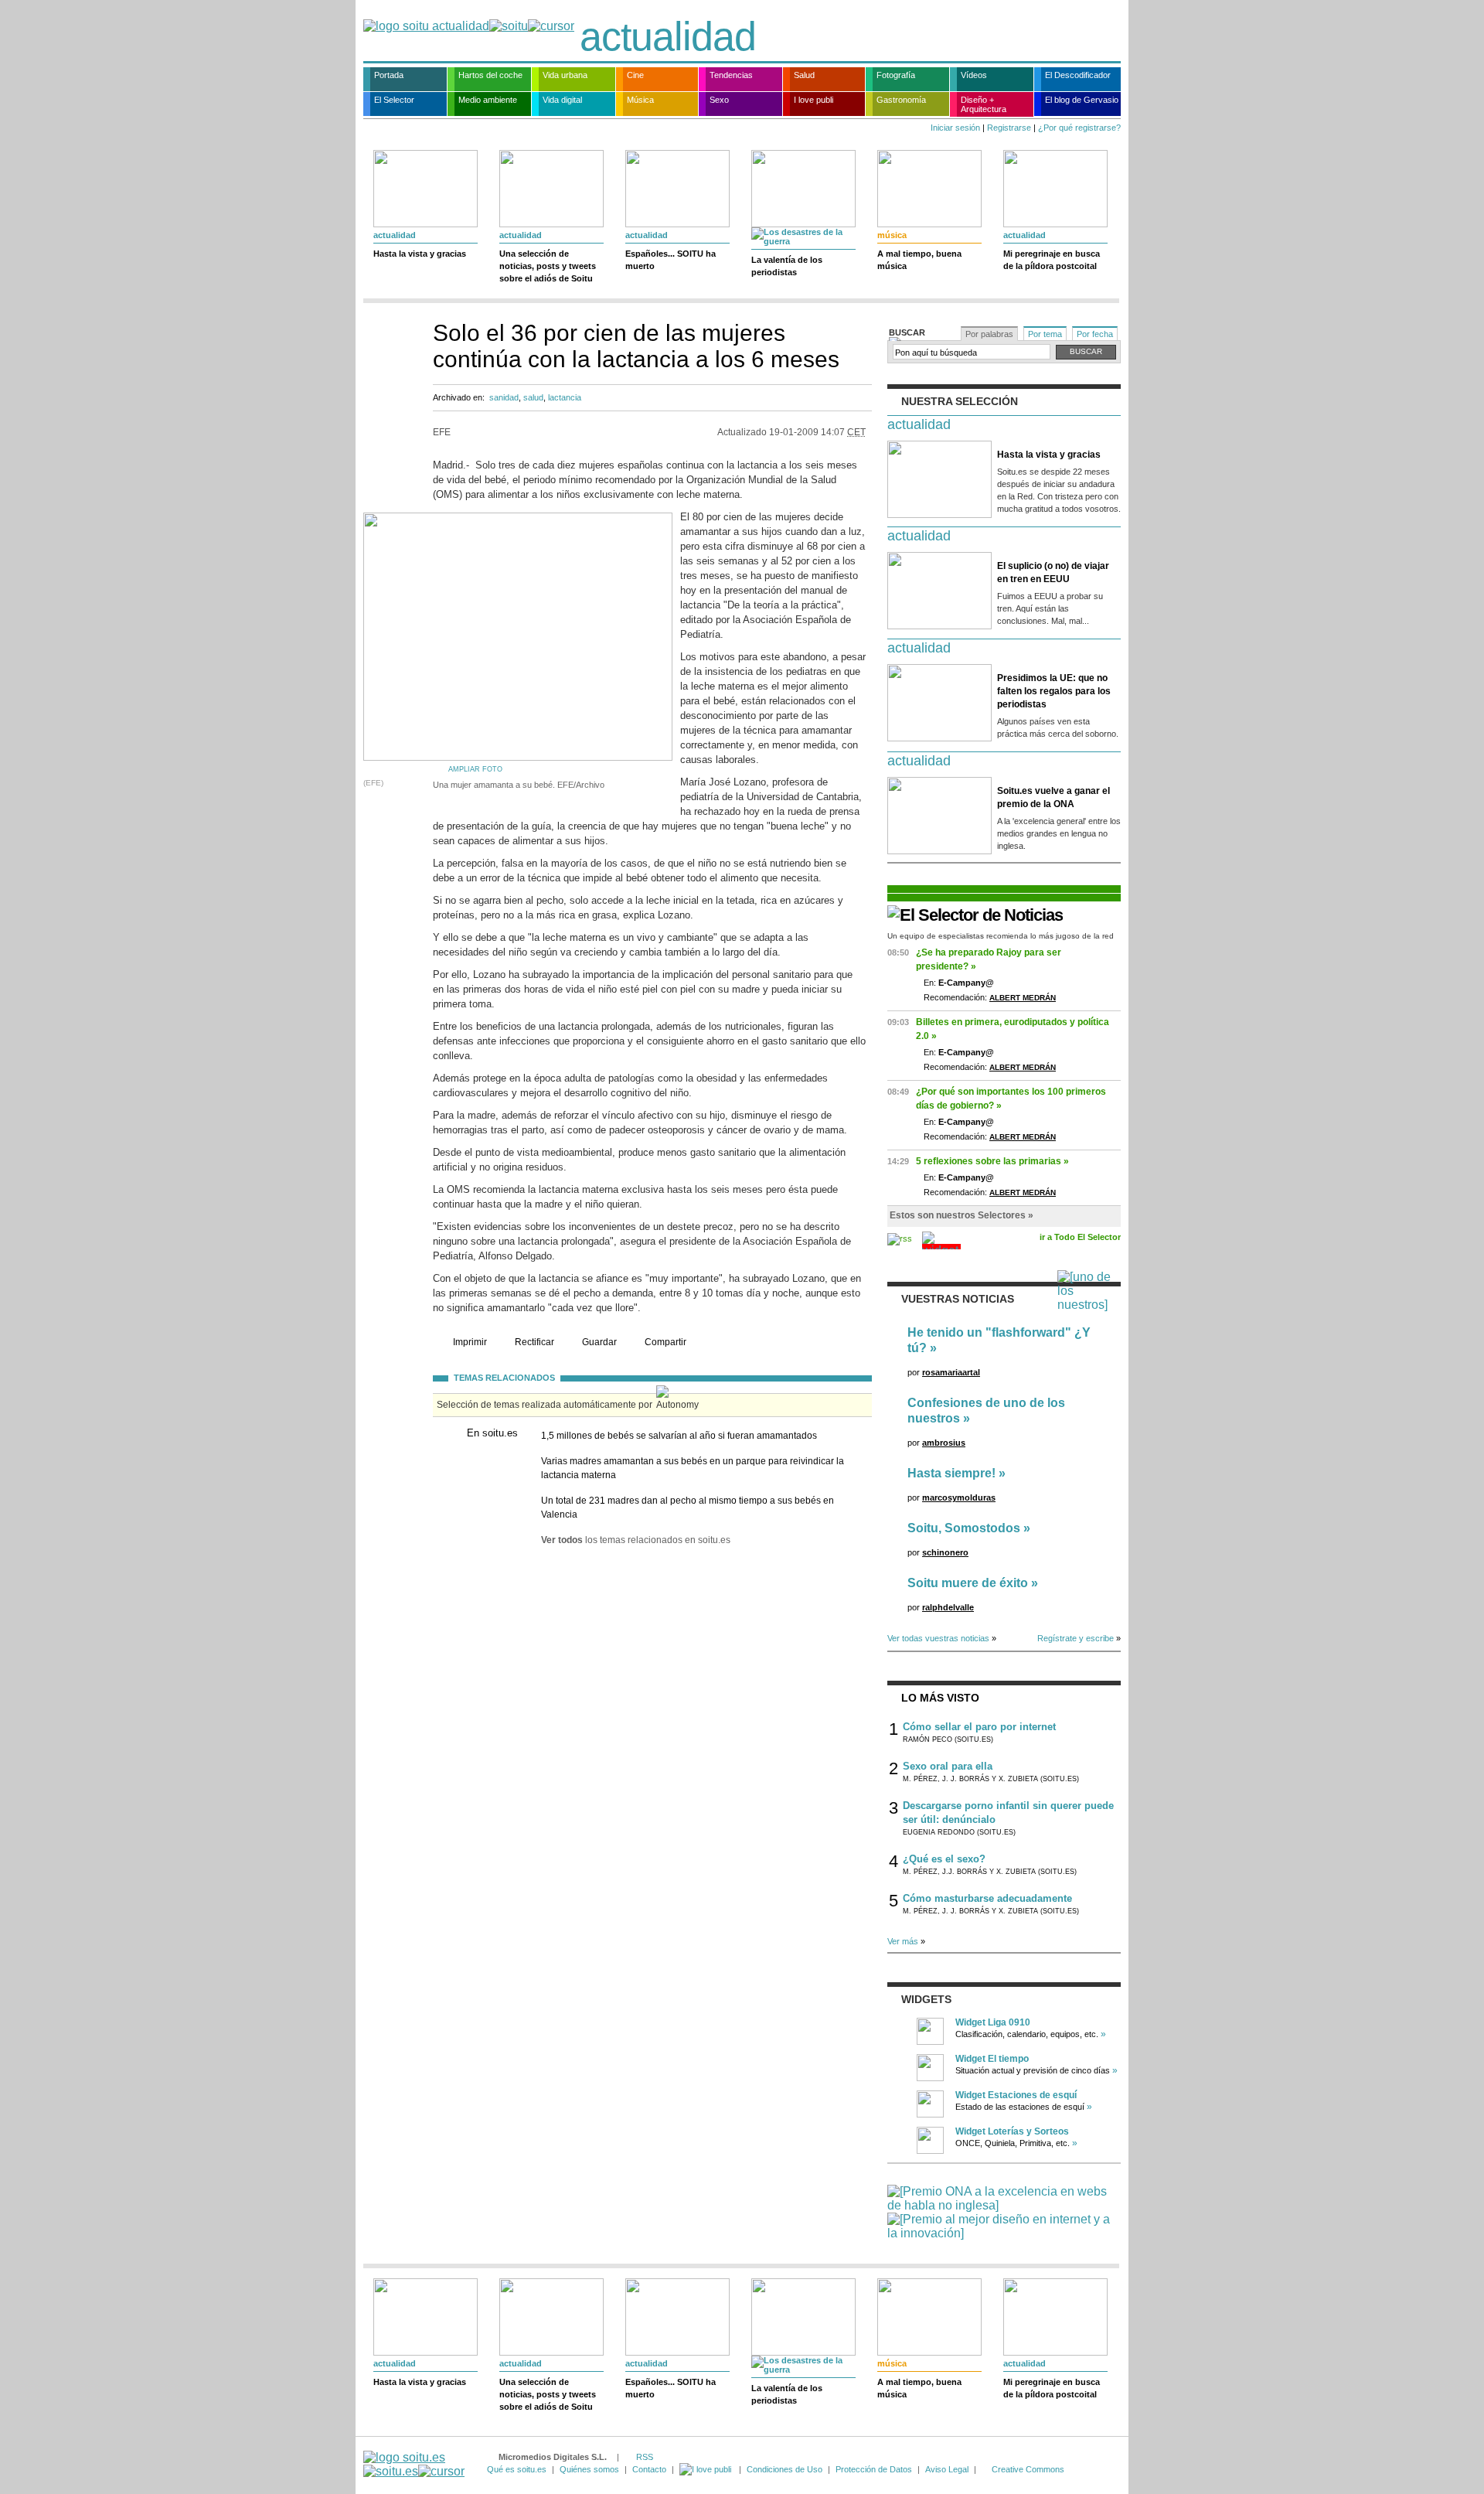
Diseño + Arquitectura (984, 104)
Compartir (665, 1342)
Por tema (1045, 334)
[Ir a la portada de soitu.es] (414, 2464)
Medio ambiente (488, 100)
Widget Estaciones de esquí (1016, 2095)
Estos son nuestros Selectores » (962, 1215)
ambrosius (944, 1443)
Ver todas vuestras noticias (938, 1638)
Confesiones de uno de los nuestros (986, 1411)
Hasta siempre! (951, 1473)
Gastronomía (901, 100)
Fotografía (896, 75)
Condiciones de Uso (785, 2469)
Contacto (649, 2469)
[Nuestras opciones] (706, 2469)
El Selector (394, 100)
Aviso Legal (947, 2469)
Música (640, 100)
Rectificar (534, 1342)
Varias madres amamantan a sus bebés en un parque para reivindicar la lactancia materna (693, 1468)
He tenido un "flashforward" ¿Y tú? (999, 1340)
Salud (804, 75)
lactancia (565, 397)
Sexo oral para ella (948, 1766)
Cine (635, 75)
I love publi (813, 100)
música (892, 235)
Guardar (599, 1342)
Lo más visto (940, 1698)
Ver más (903, 1941)
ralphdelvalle (948, 1607)
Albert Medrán (1023, 998)
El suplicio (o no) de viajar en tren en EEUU (1053, 572)
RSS (645, 2457)
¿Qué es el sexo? (944, 1859)
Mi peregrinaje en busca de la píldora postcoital (1052, 260)
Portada (389, 75)
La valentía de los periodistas (787, 266)
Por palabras (989, 334)
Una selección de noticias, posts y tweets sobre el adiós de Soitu (548, 266)
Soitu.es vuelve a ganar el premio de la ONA (1053, 797)
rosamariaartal (951, 1372)
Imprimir (470, 1342)
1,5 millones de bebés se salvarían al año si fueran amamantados (679, 1436)
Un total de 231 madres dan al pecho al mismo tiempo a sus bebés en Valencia (688, 1508)
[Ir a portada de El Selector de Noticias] (975, 915)
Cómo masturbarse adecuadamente (987, 1898)
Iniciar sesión (955, 128)
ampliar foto (475, 769)
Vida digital (562, 100)
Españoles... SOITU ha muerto (671, 260)
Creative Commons (1028, 2469)
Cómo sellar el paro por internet (979, 1727)
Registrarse (1009, 128)
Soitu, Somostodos (964, 1528)
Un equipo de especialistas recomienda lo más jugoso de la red (1001, 936)
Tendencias (731, 75)
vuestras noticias (958, 1299)
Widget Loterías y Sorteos (1012, 2131)
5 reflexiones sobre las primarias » (992, 1161)
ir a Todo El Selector (1080, 1237)
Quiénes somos (589, 2469)
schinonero (945, 1552)
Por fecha (1095, 334)
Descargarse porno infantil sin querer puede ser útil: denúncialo (1008, 1813)
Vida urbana (565, 75)
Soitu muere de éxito (968, 1583)
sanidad (504, 397)
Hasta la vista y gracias (420, 254)
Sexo (719, 100)
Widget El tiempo (992, 2059)
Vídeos (974, 75)
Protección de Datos (874, 2469)
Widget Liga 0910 (993, 2022)
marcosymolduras (959, 1497)
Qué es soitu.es (517, 2469)
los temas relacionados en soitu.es (636, 1540)
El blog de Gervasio (1082, 100)
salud (533, 397)
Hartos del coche (490, 75)
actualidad (668, 36)
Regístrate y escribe (1076, 1638)
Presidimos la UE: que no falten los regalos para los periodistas (1054, 691)
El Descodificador (1078, 75)
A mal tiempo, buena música (919, 260)
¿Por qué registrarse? (1079, 128)
